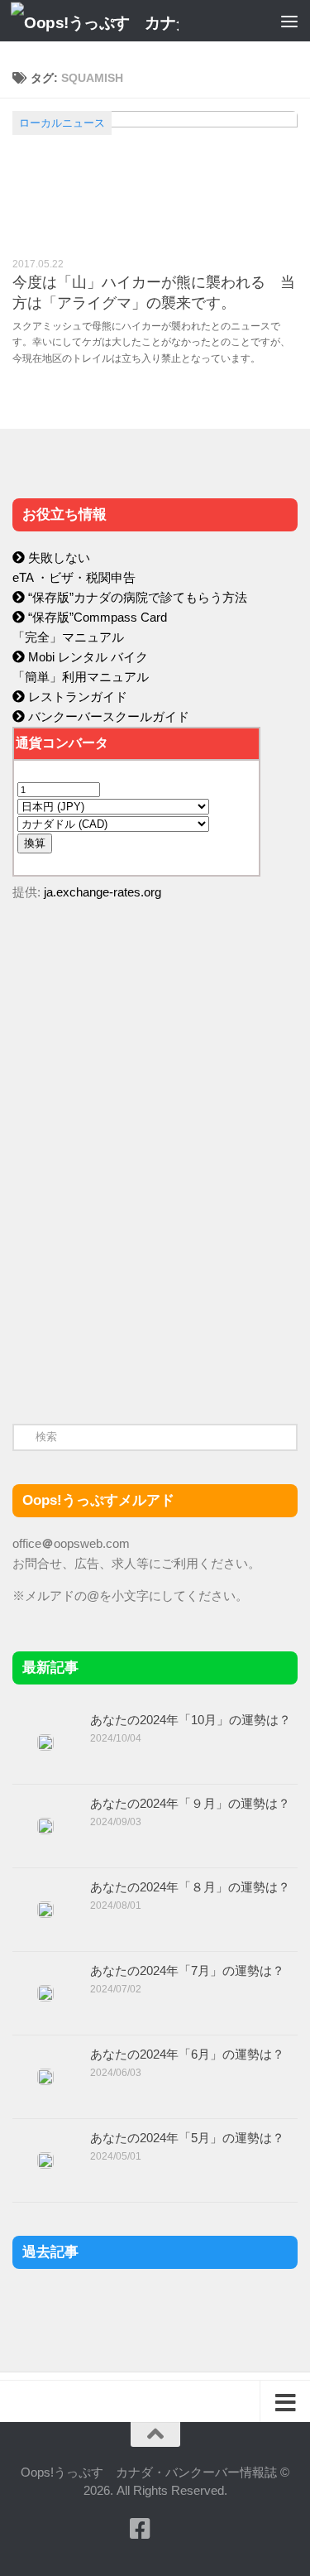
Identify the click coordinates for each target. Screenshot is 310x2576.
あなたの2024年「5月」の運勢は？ (187, 2138)
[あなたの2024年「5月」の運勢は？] (45, 2160)
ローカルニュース (62, 123)
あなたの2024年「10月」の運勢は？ (191, 1720)
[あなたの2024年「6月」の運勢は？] (45, 2077)
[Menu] (289, 21)
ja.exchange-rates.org (103, 892)
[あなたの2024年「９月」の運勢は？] (45, 1826)
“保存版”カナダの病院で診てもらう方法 (136, 597)
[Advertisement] (136, 1265)
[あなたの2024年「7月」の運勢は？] (45, 1993)
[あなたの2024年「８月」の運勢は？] (45, 1910)
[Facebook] (141, 2529)
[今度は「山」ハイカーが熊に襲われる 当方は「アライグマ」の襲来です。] (155, 178)
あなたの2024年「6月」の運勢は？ (187, 2054)
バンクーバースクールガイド (107, 716)
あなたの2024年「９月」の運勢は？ (190, 1803)
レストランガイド (76, 697)
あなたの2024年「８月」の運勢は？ (190, 1887)
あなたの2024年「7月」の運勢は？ (187, 1970)
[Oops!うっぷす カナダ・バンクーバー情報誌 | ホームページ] (122, 21)
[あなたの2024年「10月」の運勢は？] (45, 1742)
